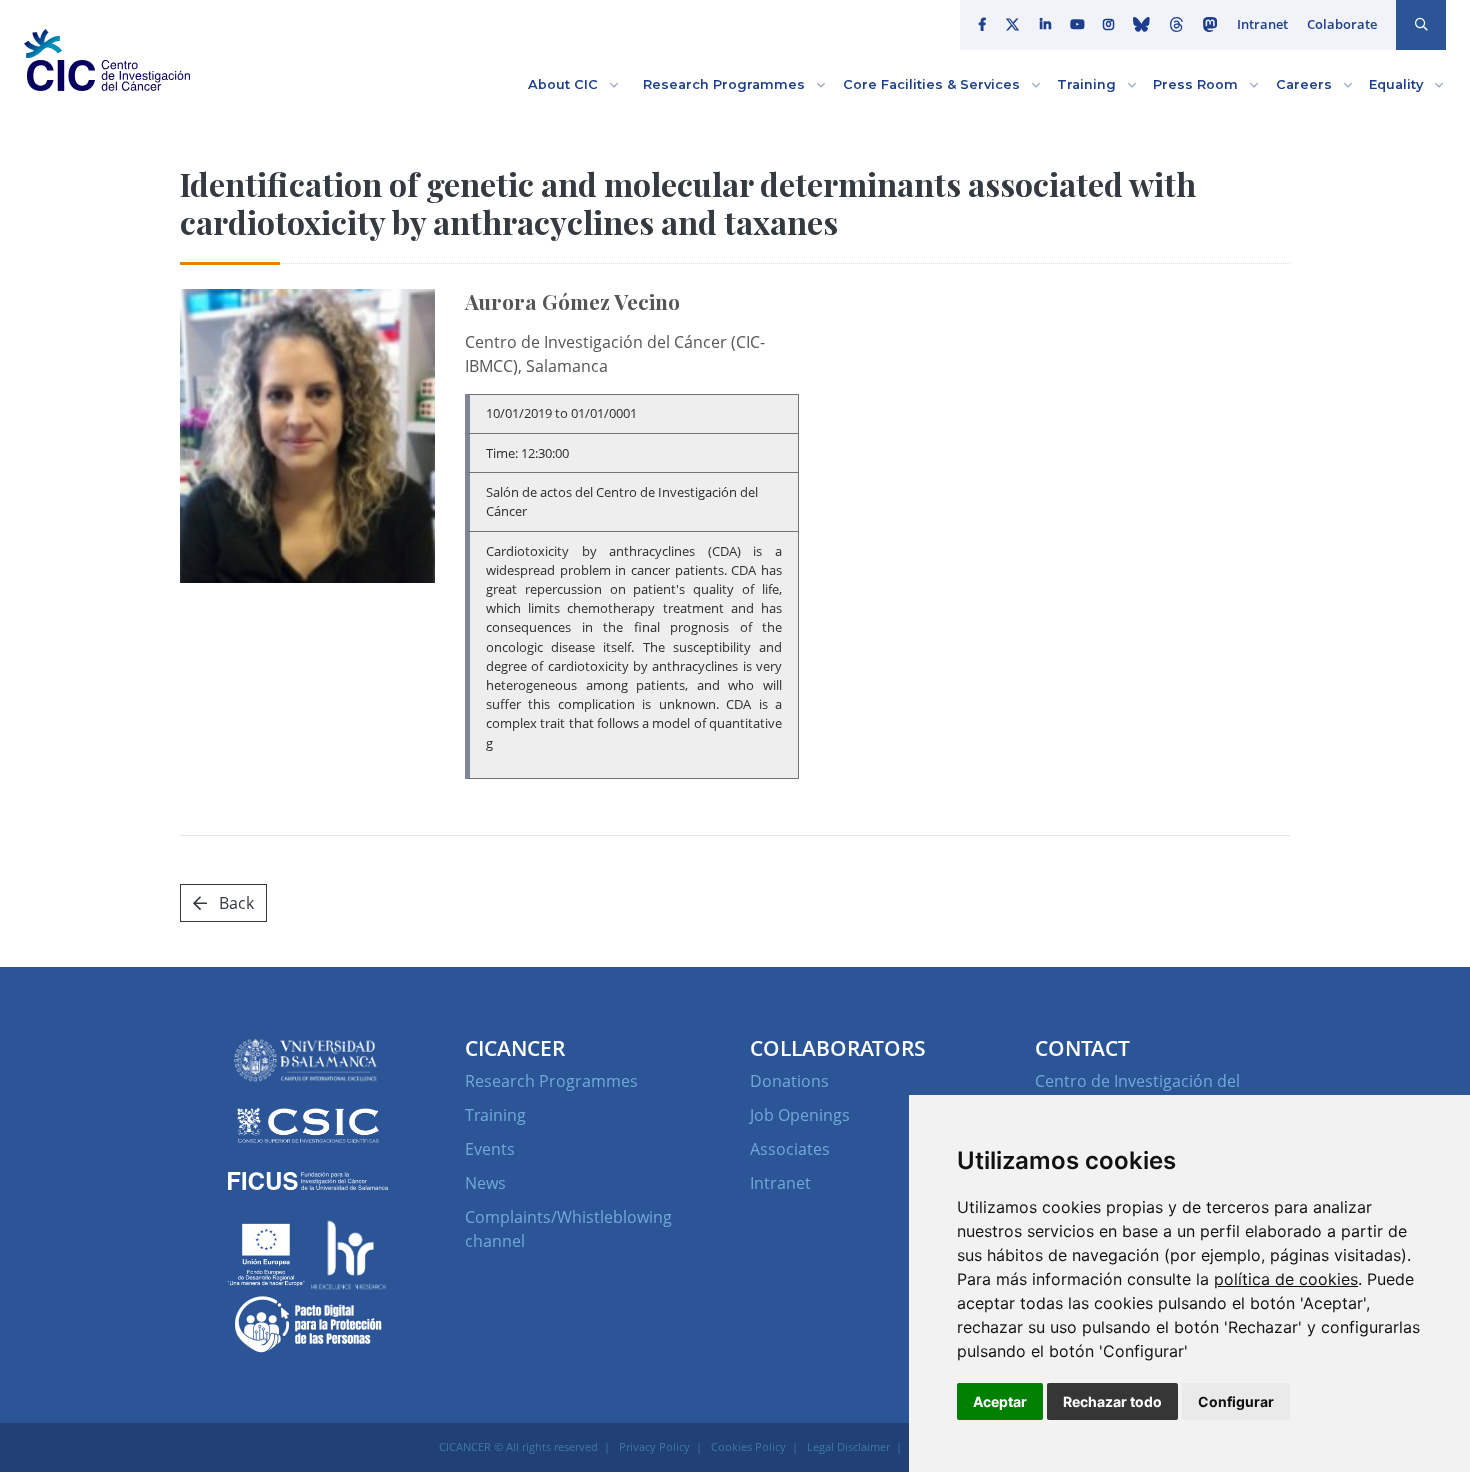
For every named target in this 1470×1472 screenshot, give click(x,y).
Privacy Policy (654, 1446)
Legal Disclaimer (848, 1446)
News (485, 1183)
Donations (789, 1081)
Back (234, 903)
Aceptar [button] (1000, 1401)
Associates (790, 1149)
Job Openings (800, 1115)
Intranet (1262, 24)
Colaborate (1342, 24)
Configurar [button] (1236, 1401)
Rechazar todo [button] (1112, 1401)
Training (495, 1115)
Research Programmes (551, 1081)
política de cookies (1286, 1279)
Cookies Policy (748, 1446)
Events (490, 1149)
